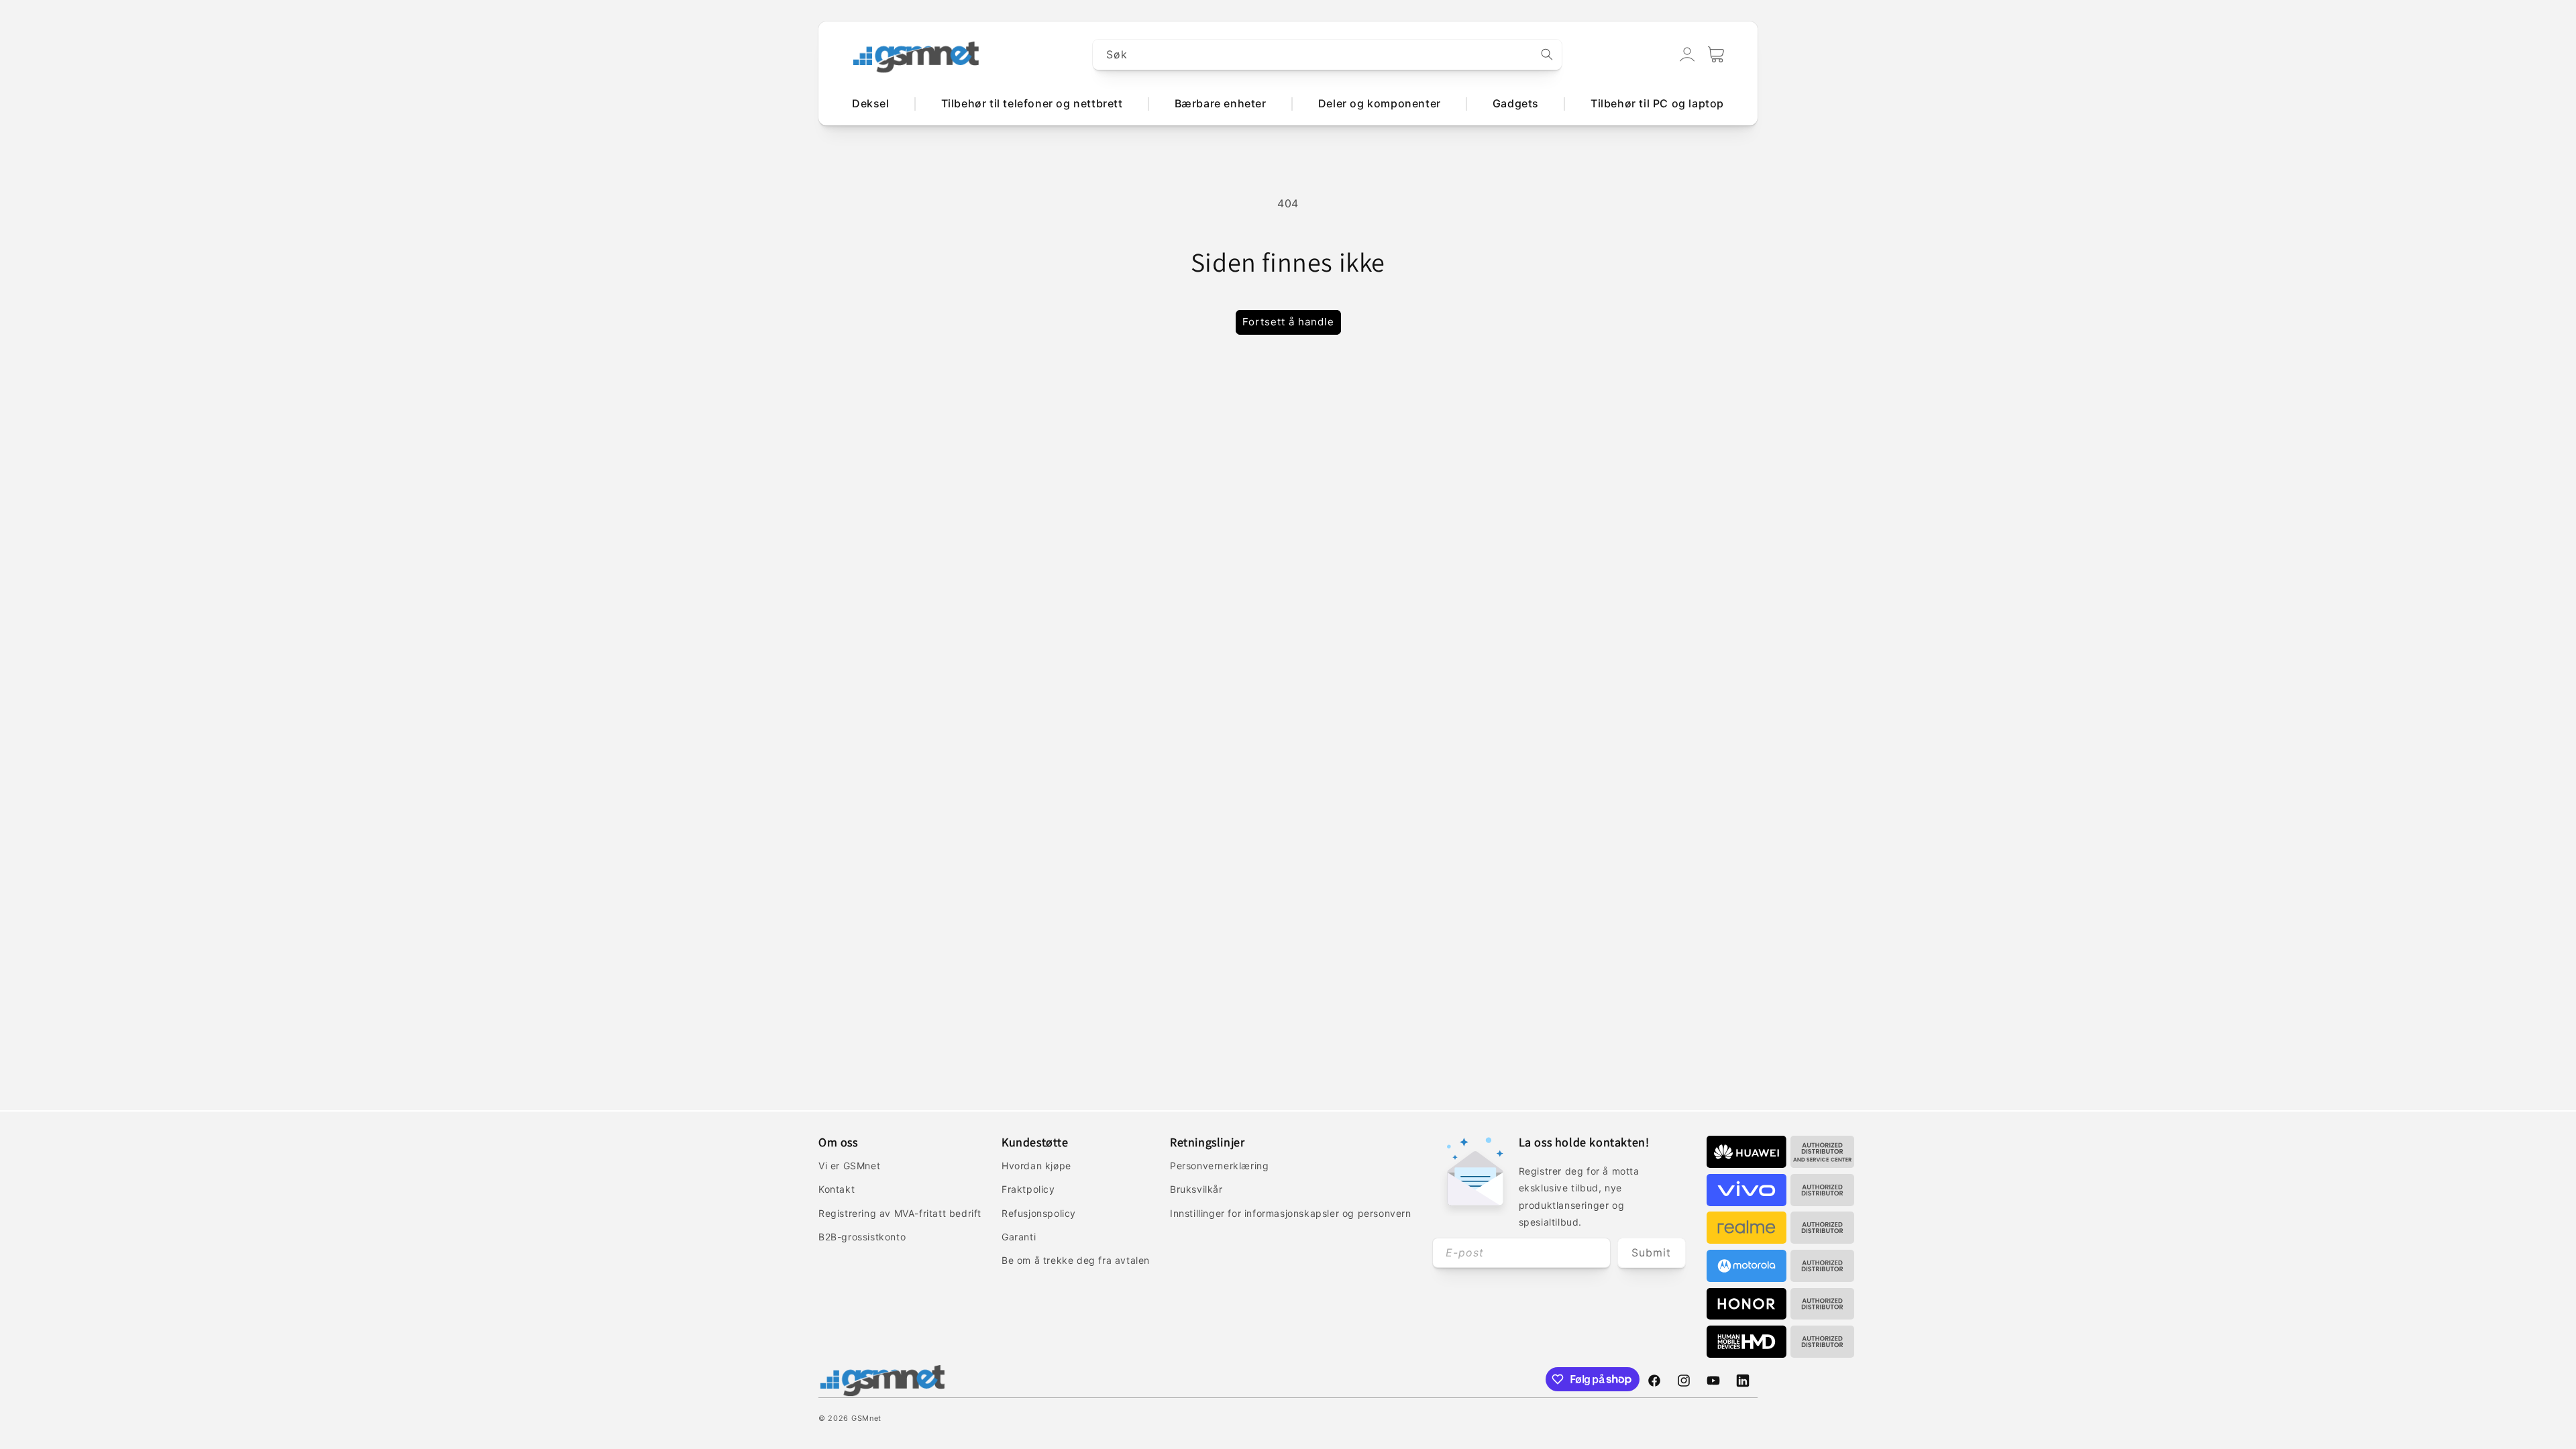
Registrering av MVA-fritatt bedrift (900, 1213)
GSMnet (866, 1418)
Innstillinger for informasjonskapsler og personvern (1291, 1213)
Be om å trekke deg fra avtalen (1076, 1260)
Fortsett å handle (1288, 322)
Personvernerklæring (1219, 1166)
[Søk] (1547, 54)
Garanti (1019, 1237)
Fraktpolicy (1028, 1189)
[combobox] (1328, 55)
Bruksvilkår (1196, 1189)
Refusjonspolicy (1039, 1213)
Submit (1651, 1252)
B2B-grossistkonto (862, 1237)
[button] (1716, 54)
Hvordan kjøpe (1036, 1166)
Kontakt (837, 1189)
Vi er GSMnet (849, 1166)
